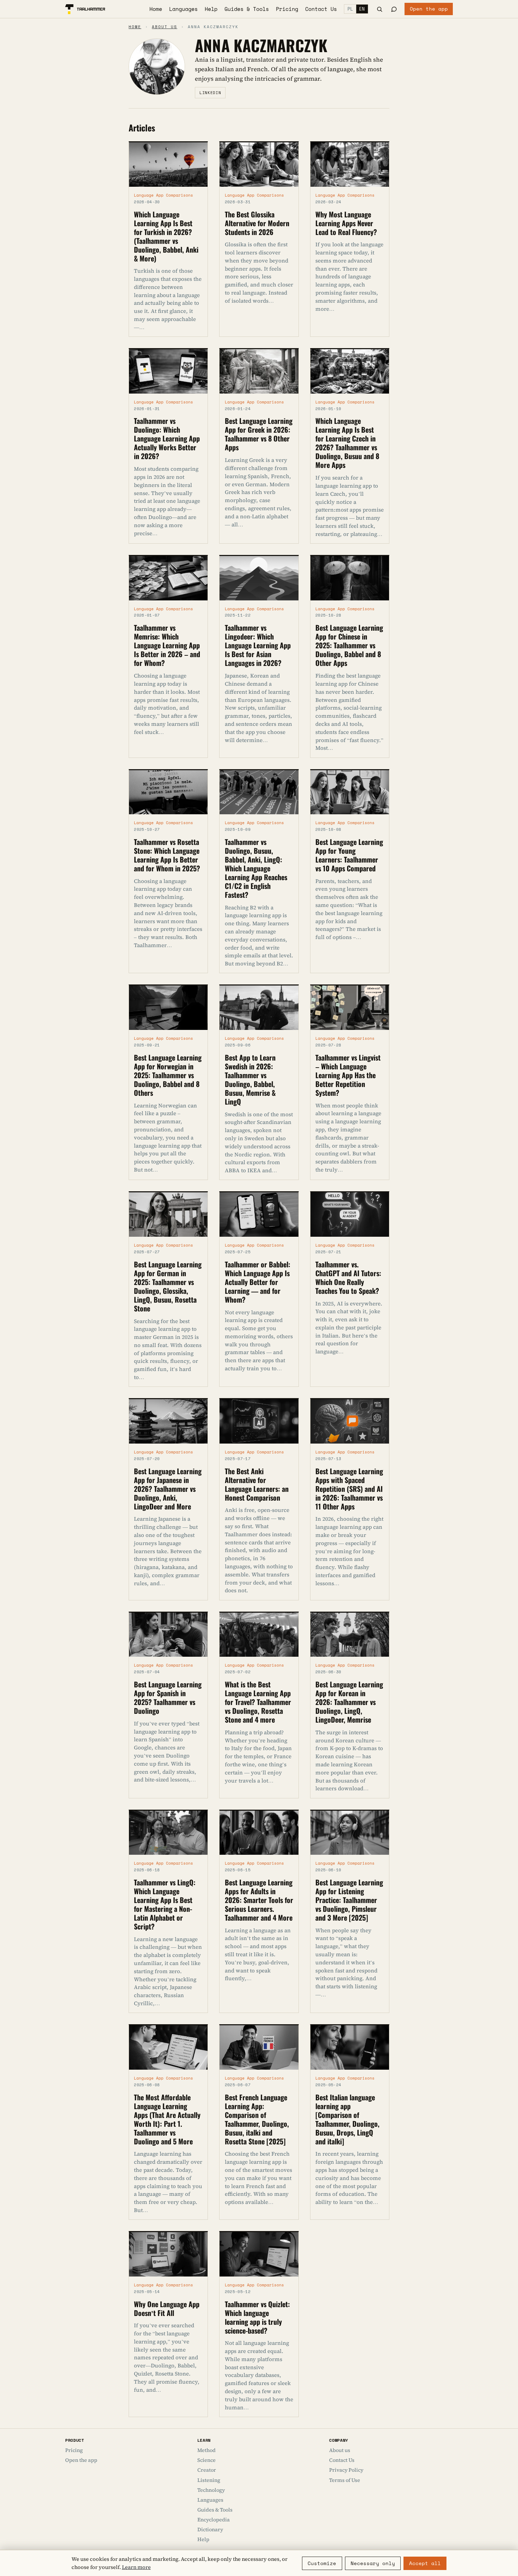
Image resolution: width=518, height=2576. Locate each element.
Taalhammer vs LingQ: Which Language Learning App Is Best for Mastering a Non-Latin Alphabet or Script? (165, 1904)
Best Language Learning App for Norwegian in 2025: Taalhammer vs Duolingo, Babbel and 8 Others (168, 1075)
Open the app (429, 9)
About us (165, 27)
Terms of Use (345, 2480)
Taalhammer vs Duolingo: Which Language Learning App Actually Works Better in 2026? (167, 438)
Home (156, 9)
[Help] (394, 9)
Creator (207, 2470)
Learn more (136, 2567)
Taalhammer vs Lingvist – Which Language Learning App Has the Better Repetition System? (348, 1075)
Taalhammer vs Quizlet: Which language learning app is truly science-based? (257, 2317)
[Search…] (380, 9)
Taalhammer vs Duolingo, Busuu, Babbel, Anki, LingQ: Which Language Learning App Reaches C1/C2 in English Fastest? (256, 868)
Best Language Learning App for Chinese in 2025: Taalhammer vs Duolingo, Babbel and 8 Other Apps (349, 645)
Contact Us (321, 9)
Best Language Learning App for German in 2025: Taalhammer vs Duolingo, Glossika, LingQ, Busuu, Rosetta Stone (168, 1286)
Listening (209, 2480)
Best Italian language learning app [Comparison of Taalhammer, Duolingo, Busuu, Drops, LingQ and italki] (347, 2119)
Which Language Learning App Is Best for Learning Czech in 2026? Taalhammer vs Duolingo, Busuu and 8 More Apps (347, 442)
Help (211, 9)
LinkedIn (210, 93)
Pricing (287, 9)
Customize (322, 2563)
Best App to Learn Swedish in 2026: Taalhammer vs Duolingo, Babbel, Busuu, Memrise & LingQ (250, 1079)
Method (206, 2450)
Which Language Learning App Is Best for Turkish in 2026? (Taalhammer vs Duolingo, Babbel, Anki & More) (166, 236)
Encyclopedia (214, 2520)
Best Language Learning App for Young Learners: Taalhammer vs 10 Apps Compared (349, 855)
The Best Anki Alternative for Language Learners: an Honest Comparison (257, 1484)
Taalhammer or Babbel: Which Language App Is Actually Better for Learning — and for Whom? (258, 1281)
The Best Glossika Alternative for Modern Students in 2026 (257, 223)
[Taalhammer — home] (85, 9)
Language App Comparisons (164, 195)
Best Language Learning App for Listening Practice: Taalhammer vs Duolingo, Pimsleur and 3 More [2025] (349, 1899)
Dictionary (210, 2529)
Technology (211, 2490)
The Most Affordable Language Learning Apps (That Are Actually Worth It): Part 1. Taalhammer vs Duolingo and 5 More (167, 2119)
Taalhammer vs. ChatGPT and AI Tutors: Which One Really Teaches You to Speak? (348, 1277)
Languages (183, 9)
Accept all (425, 2563)
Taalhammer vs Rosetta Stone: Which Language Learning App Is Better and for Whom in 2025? (167, 855)
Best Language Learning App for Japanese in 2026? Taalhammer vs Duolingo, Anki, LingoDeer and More (168, 1488)
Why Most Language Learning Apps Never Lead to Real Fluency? (346, 223)
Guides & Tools (247, 9)
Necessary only (373, 2563)
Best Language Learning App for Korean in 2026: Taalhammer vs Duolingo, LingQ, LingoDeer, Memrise (349, 1701)
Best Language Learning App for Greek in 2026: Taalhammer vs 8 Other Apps (259, 434)
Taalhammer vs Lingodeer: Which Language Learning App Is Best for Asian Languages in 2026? (258, 645)
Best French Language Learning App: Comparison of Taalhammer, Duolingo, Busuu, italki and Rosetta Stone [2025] (257, 2119)
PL (350, 9)
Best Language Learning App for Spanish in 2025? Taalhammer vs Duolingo (168, 1697)
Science (206, 2460)
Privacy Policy (346, 2470)
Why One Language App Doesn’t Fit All (167, 2308)
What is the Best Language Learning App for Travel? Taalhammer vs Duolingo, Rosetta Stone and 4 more (258, 1701)
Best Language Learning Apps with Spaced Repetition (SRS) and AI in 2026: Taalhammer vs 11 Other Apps (349, 1488)
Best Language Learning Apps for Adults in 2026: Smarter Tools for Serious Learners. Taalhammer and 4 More (259, 1899)
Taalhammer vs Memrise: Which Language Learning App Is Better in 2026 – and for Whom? (167, 645)
